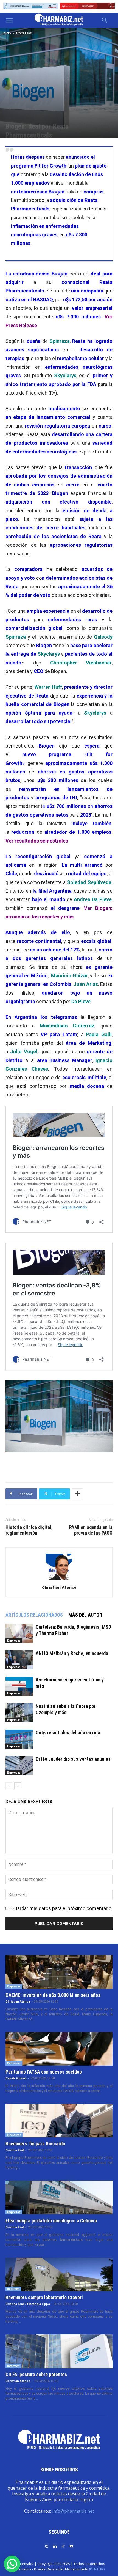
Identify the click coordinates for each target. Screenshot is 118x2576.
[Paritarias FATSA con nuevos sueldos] (59, 2049)
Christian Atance (59, 1587)
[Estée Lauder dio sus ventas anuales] (19, 1766)
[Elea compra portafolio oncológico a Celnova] (59, 2197)
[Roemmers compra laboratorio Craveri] (59, 2274)
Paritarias (14, 2063)
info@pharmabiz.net (73, 2511)
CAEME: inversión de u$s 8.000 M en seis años (53, 1995)
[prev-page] (9, 1786)
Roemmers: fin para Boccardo (35, 2144)
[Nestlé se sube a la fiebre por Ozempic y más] (19, 1713)
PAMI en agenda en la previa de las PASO (91, 1530)
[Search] (105, 20)
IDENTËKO (97, 2569)
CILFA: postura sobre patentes (36, 2374)
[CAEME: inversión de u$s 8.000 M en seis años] (59, 1972)
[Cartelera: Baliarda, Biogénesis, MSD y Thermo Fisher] (19, 1633)
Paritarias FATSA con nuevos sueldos (44, 2072)
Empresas (24, 33)
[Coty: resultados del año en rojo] (19, 1739)
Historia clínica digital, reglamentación (29, 1530)
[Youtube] (71, 2546)
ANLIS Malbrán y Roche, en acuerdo (72, 1653)
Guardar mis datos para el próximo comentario (61, 1908)
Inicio (7, 33)
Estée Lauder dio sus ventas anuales (73, 1759)
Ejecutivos (14, 2135)
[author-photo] (59, 1580)
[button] (9, 20)
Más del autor (85, 1615)
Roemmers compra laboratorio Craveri (44, 2297)
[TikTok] (63, 2546)
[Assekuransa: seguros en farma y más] (19, 1686)
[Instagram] (47, 2546)
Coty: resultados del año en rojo (68, 1733)
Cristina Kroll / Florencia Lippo (28, 2304)
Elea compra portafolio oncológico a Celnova (51, 2221)
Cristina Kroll (15, 2150)
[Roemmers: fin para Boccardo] (59, 2121)
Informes (13, 2289)
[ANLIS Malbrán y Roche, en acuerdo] (19, 1660)
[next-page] (18, 1786)
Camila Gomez (16, 2078)
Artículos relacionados (34, 1615)
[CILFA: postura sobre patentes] (59, 2351)
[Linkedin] (55, 2546)
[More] (77, 1494)
